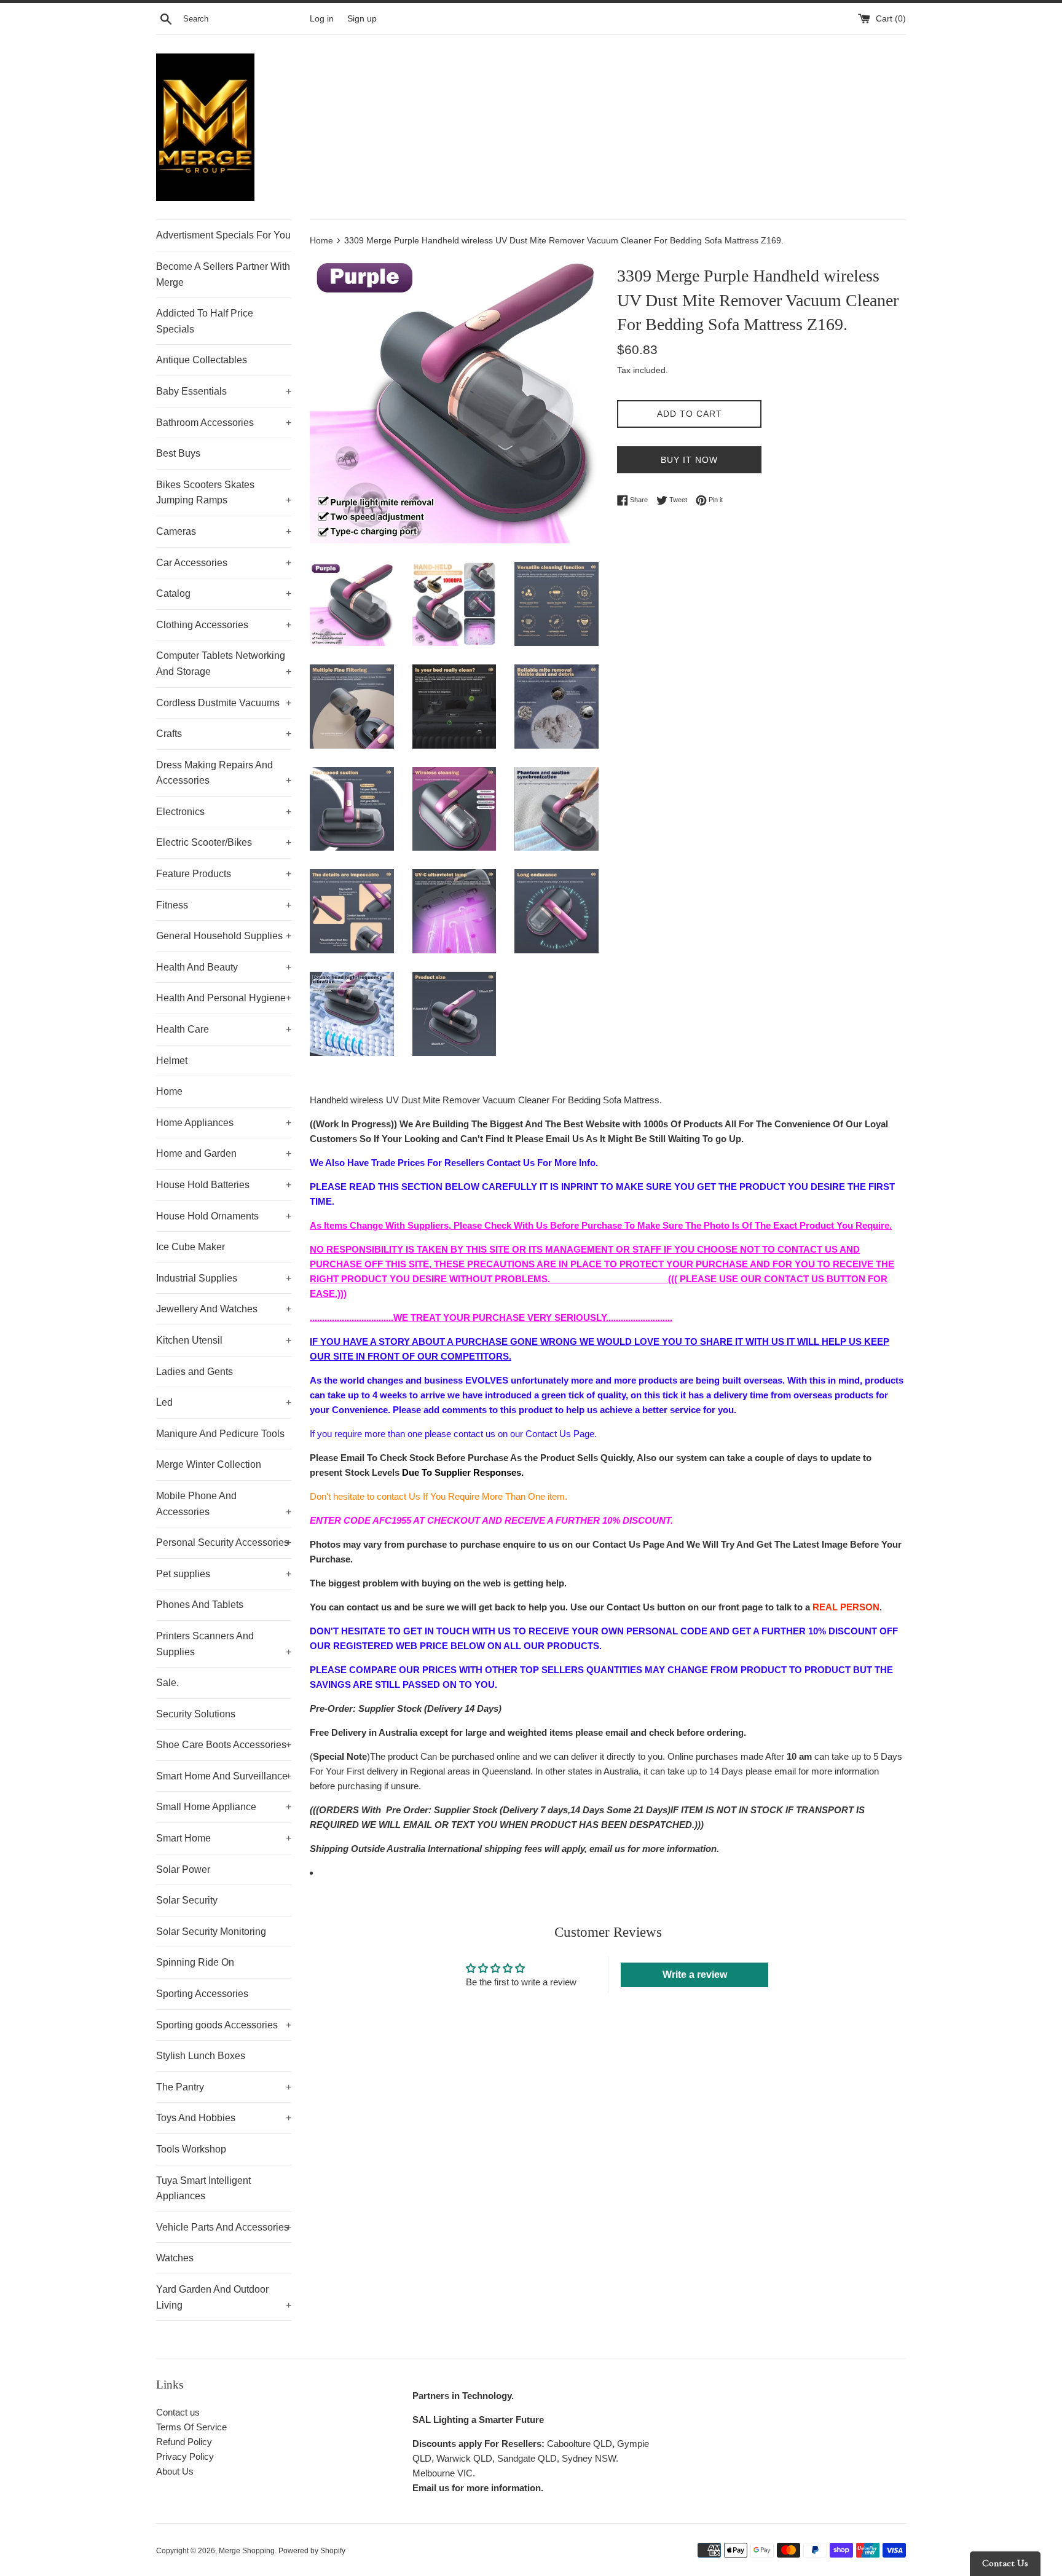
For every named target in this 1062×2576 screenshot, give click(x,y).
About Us (175, 2471)
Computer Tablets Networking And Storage (224, 664)
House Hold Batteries (224, 1185)
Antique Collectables (202, 360)
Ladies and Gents (195, 1372)
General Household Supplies (224, 936)
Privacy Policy (185, 2456)
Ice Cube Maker (191, 1247)
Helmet (172, 1061)
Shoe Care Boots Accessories (224, 1745)
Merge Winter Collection (209, 1464)
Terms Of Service (191, 2427)
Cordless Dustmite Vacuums (224, 703)
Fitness (224, 905)
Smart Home (224, 1838)
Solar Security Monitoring (211, 1932)
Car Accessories (224, 563)
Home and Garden (224, 1153)
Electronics (224, 812)
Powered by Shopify (312, 2551)
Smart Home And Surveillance (224, 1776)
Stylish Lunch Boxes (201, 2056)
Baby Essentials (224, 391)
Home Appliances (224, 1123)
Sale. (167, 1683)
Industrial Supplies (224, 1278)
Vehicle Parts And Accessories (224, 2227)
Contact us (178, 2412)
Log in (322, 19)
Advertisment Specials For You (223, 235)
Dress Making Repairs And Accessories (224, 773)
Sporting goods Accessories (224, 2025)
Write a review (695, 1975)
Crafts (224, 734)
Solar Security (187, 1900)
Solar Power (183, 1869)
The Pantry (224, 2087)
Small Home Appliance (224, 1807)
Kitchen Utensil (224, 1340)
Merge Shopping (247, 2551)
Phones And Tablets (200, 1605)
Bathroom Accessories (224, 423)
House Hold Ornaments (224, 1216)
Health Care (224, 1029)
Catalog (224, 593)
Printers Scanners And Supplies (224, 1644)
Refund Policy (184, 2442)
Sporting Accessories (202, 1994)
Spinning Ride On (195, 1962)
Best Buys (178, 453)
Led (224, 1402)
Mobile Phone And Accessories (224, 1504)
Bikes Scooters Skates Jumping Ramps (224, 493)
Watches (175, 2258)
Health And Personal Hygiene (224, 998)
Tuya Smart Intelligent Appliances (203, 2188)
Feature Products (224, 874)
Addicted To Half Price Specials (205, 321)
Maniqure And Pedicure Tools (220, 1434)
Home (169, 1091)
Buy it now (689, 460)
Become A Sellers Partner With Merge (223, 274)
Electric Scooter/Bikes (224, 842)
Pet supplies (224, 1574)
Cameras (224, 531)
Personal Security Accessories (224, 1542)
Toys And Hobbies (224, 2118)
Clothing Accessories (224, 625)
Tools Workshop (191, 2149)
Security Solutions (196, 1714)
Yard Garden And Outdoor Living (224, 2297)
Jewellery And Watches (224, 1309)
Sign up (362, 19)
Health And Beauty (224, 967)
